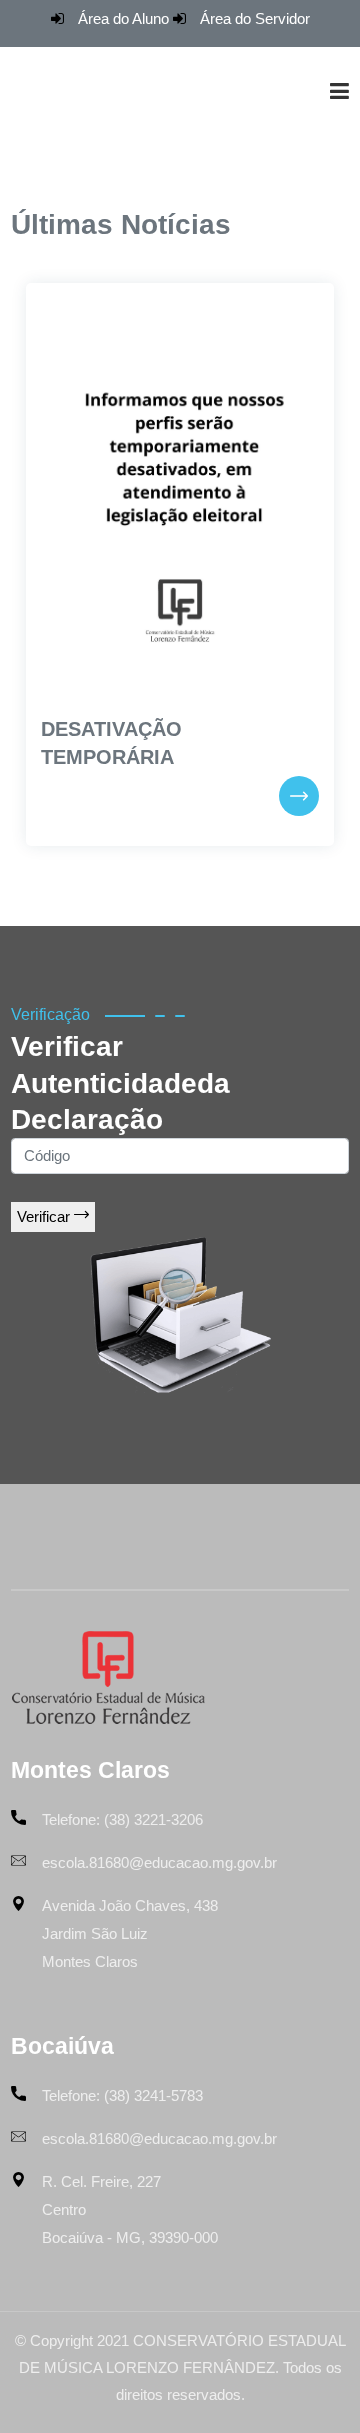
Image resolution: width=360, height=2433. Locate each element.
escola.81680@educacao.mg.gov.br (159, 1862)
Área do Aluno (123, 18)
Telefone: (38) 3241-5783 (122, 2095)
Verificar (45, 1216)
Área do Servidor (255, 18)
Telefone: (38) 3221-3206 (122, 1819)
